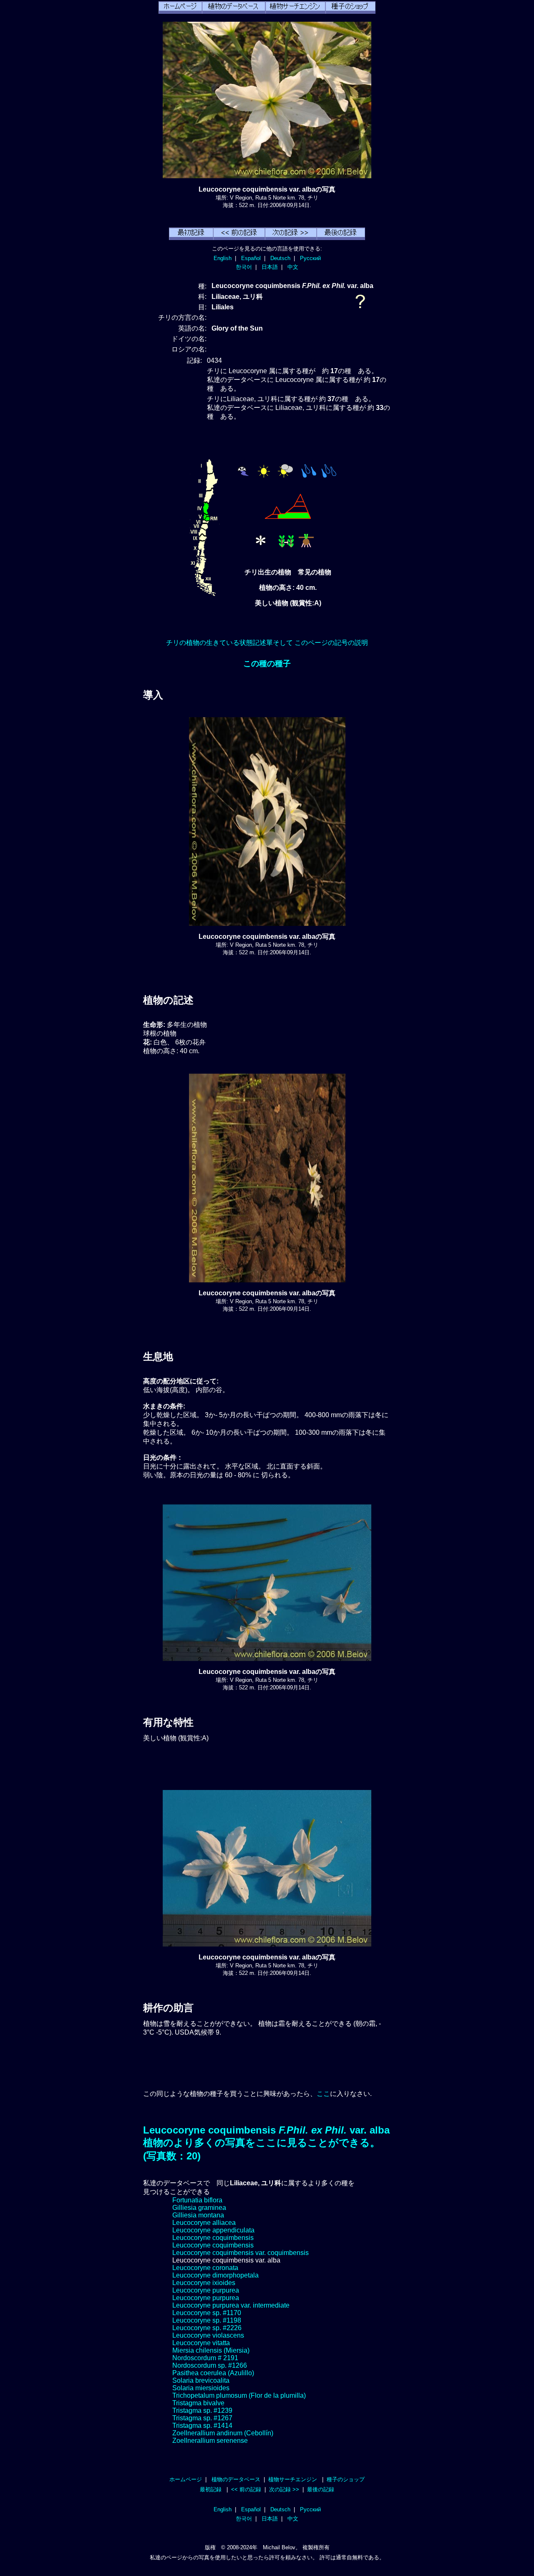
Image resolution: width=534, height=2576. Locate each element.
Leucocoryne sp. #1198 (207, 2320)
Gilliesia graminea (199, 2208)
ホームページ (186, 2479)
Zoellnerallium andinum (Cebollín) (223, 2433)
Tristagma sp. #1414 (202, 2426)
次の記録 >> (284, 2489)
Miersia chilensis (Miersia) (211, 2350)
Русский (310, 258)
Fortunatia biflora (197, 2200)
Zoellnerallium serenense (210, 2441)
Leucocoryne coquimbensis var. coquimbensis (241, 2253)
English (223, 258)
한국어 (244, 267)
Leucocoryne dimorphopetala (215, 2275)
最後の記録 (321, 2489)
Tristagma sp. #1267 (202, 2418)
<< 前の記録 (246, 2489)
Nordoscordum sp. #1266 (210, 2365)
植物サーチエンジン (293, 2479)
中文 (293, 267)
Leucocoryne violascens (208, 2335)
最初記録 (211, 2489)
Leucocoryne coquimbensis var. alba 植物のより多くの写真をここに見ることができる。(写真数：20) (266, 2143)
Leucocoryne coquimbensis (213, 2238)
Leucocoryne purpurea (206, 2290)
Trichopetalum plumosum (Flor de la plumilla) (239, 2395)
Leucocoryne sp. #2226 (207, 2328)
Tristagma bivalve (198, 2403)
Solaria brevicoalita (201, 2380)
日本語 (270, 267)
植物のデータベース (236, 2479)
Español (251, 258)
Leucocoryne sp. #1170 (207, 2313)
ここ (323, 2094)
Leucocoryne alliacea (204, 2223)
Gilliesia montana (198, 2215)
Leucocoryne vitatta (201, 2343)
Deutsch (280, 258)
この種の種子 (267, 664)
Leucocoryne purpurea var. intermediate (231, 2305)
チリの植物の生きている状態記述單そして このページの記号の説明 (267, 643)
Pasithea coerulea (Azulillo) (213, 2373)
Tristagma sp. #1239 (202, 2410)
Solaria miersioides (201, 2388)
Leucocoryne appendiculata (213, 2230)
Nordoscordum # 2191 (205, 2358)
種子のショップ (346, 2479)
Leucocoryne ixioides (204, 2283)
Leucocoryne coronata (205, 2268)
